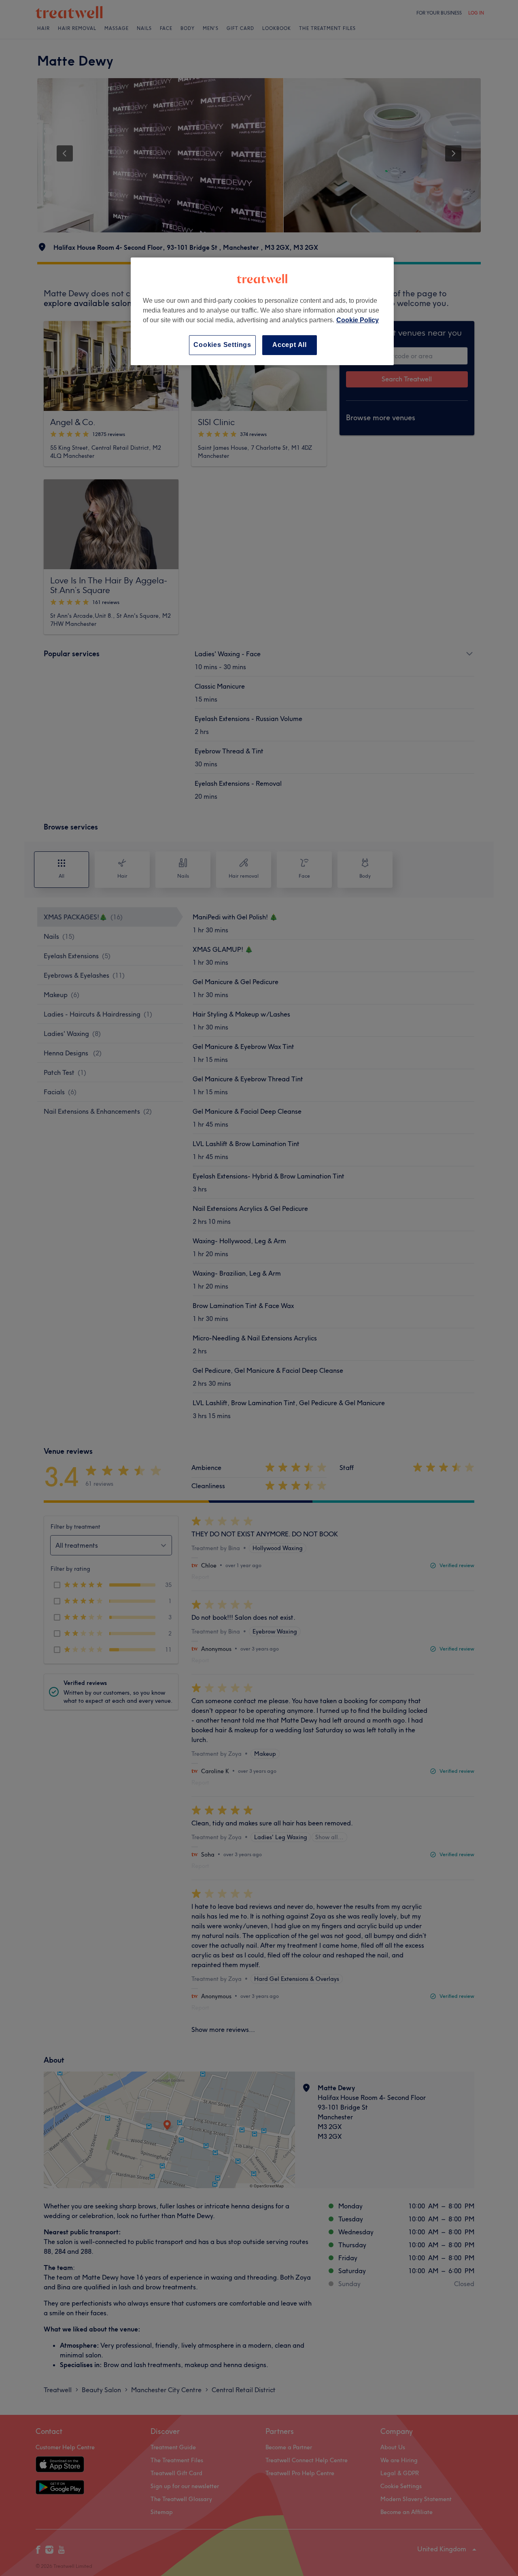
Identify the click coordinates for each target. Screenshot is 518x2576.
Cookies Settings (222, 345)
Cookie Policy (358, 320)
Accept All (290, 345)
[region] (262, 311)
